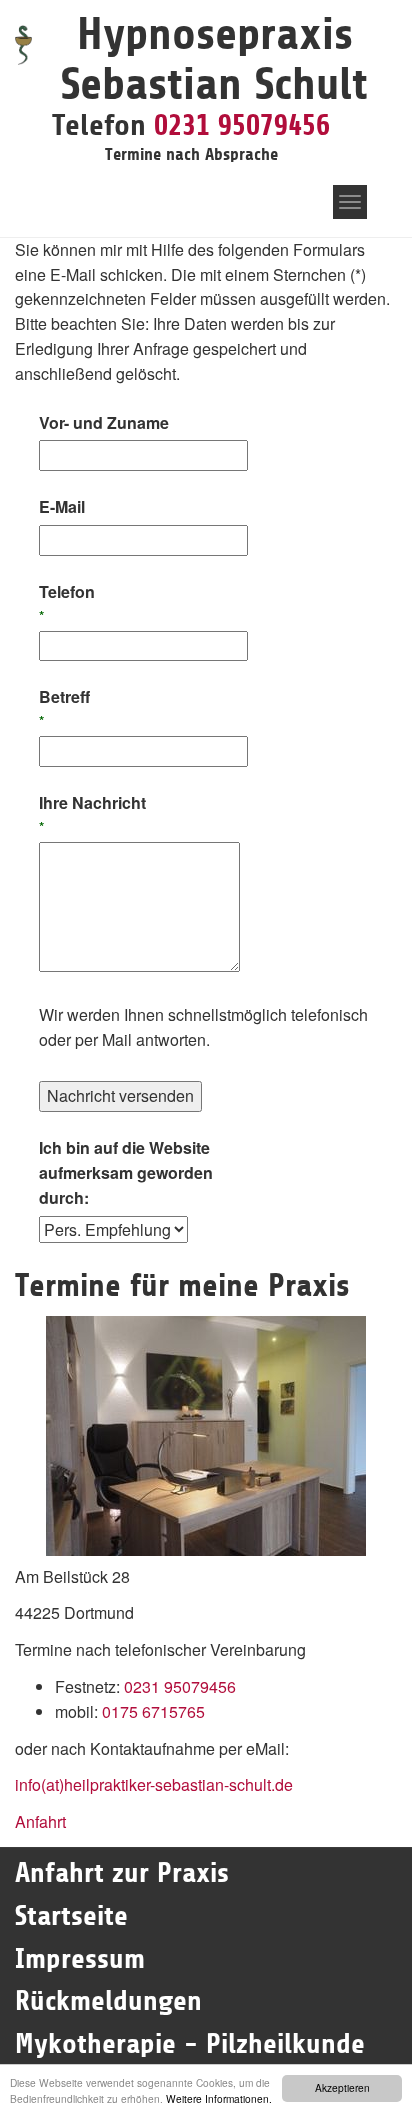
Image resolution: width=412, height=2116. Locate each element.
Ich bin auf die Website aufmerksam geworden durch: (126, 1172)
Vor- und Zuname (104, 422)
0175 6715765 (153, 1711)
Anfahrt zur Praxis (122, 1873)
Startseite (75, 1916)
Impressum (80, 1959)
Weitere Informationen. (219, 2098)
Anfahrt (40, 1821)
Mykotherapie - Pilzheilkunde (190, 2044)
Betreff (64, 707)
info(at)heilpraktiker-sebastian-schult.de (154, 1784)
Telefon (67, 602)
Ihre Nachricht (92, 813)
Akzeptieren (342, 2087)
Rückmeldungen (108, 2001)
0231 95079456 (242, 125)
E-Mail (62, 506)
